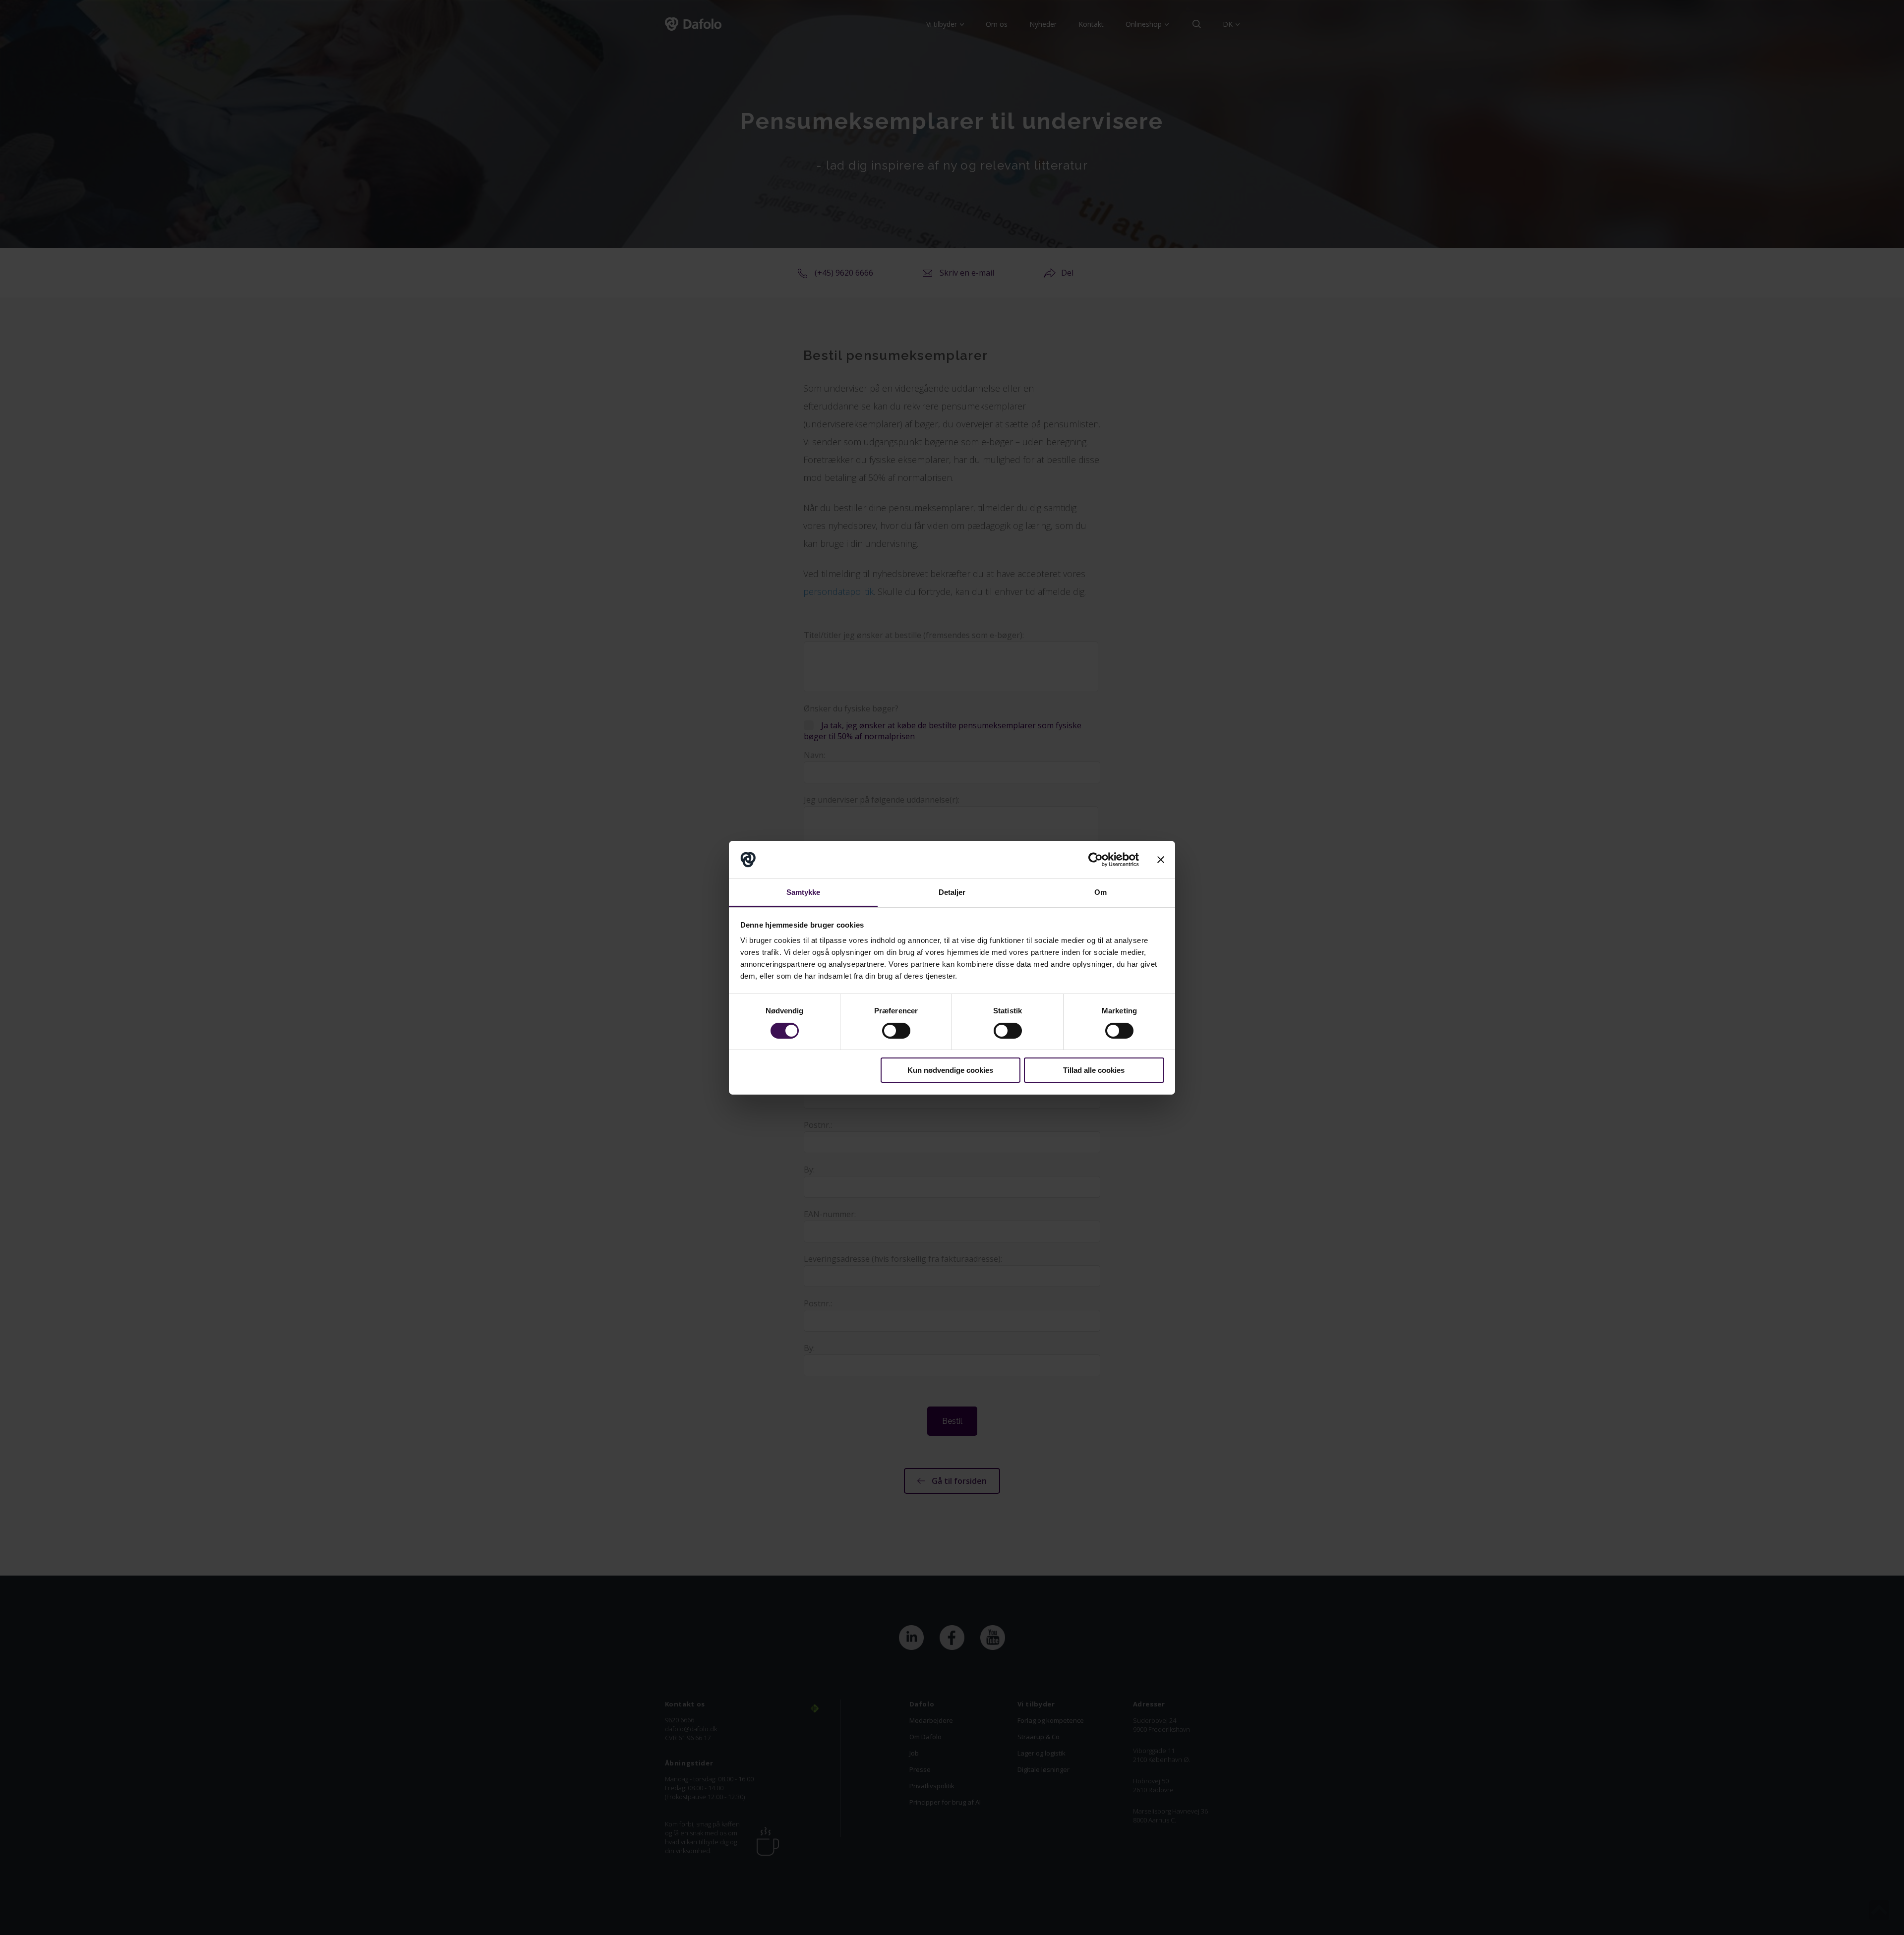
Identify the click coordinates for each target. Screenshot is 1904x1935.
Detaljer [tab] (952, 892)
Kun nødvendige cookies (950, 1070)
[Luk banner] (1161, 860)
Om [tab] (1101, 892)
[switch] (896, 1031)
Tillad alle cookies (1094, 1070)
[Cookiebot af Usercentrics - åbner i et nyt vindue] (1096, 860)
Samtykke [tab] (803, 892)
